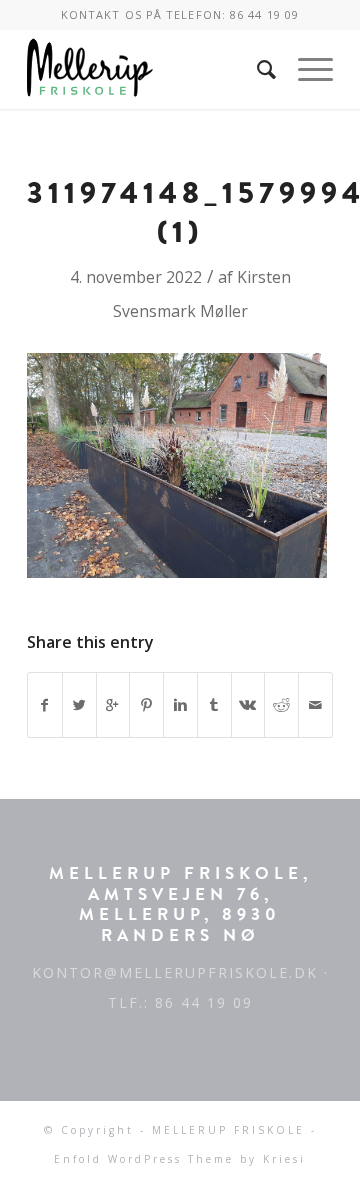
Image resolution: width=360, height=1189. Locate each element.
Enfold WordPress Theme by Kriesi (180, 1159)
